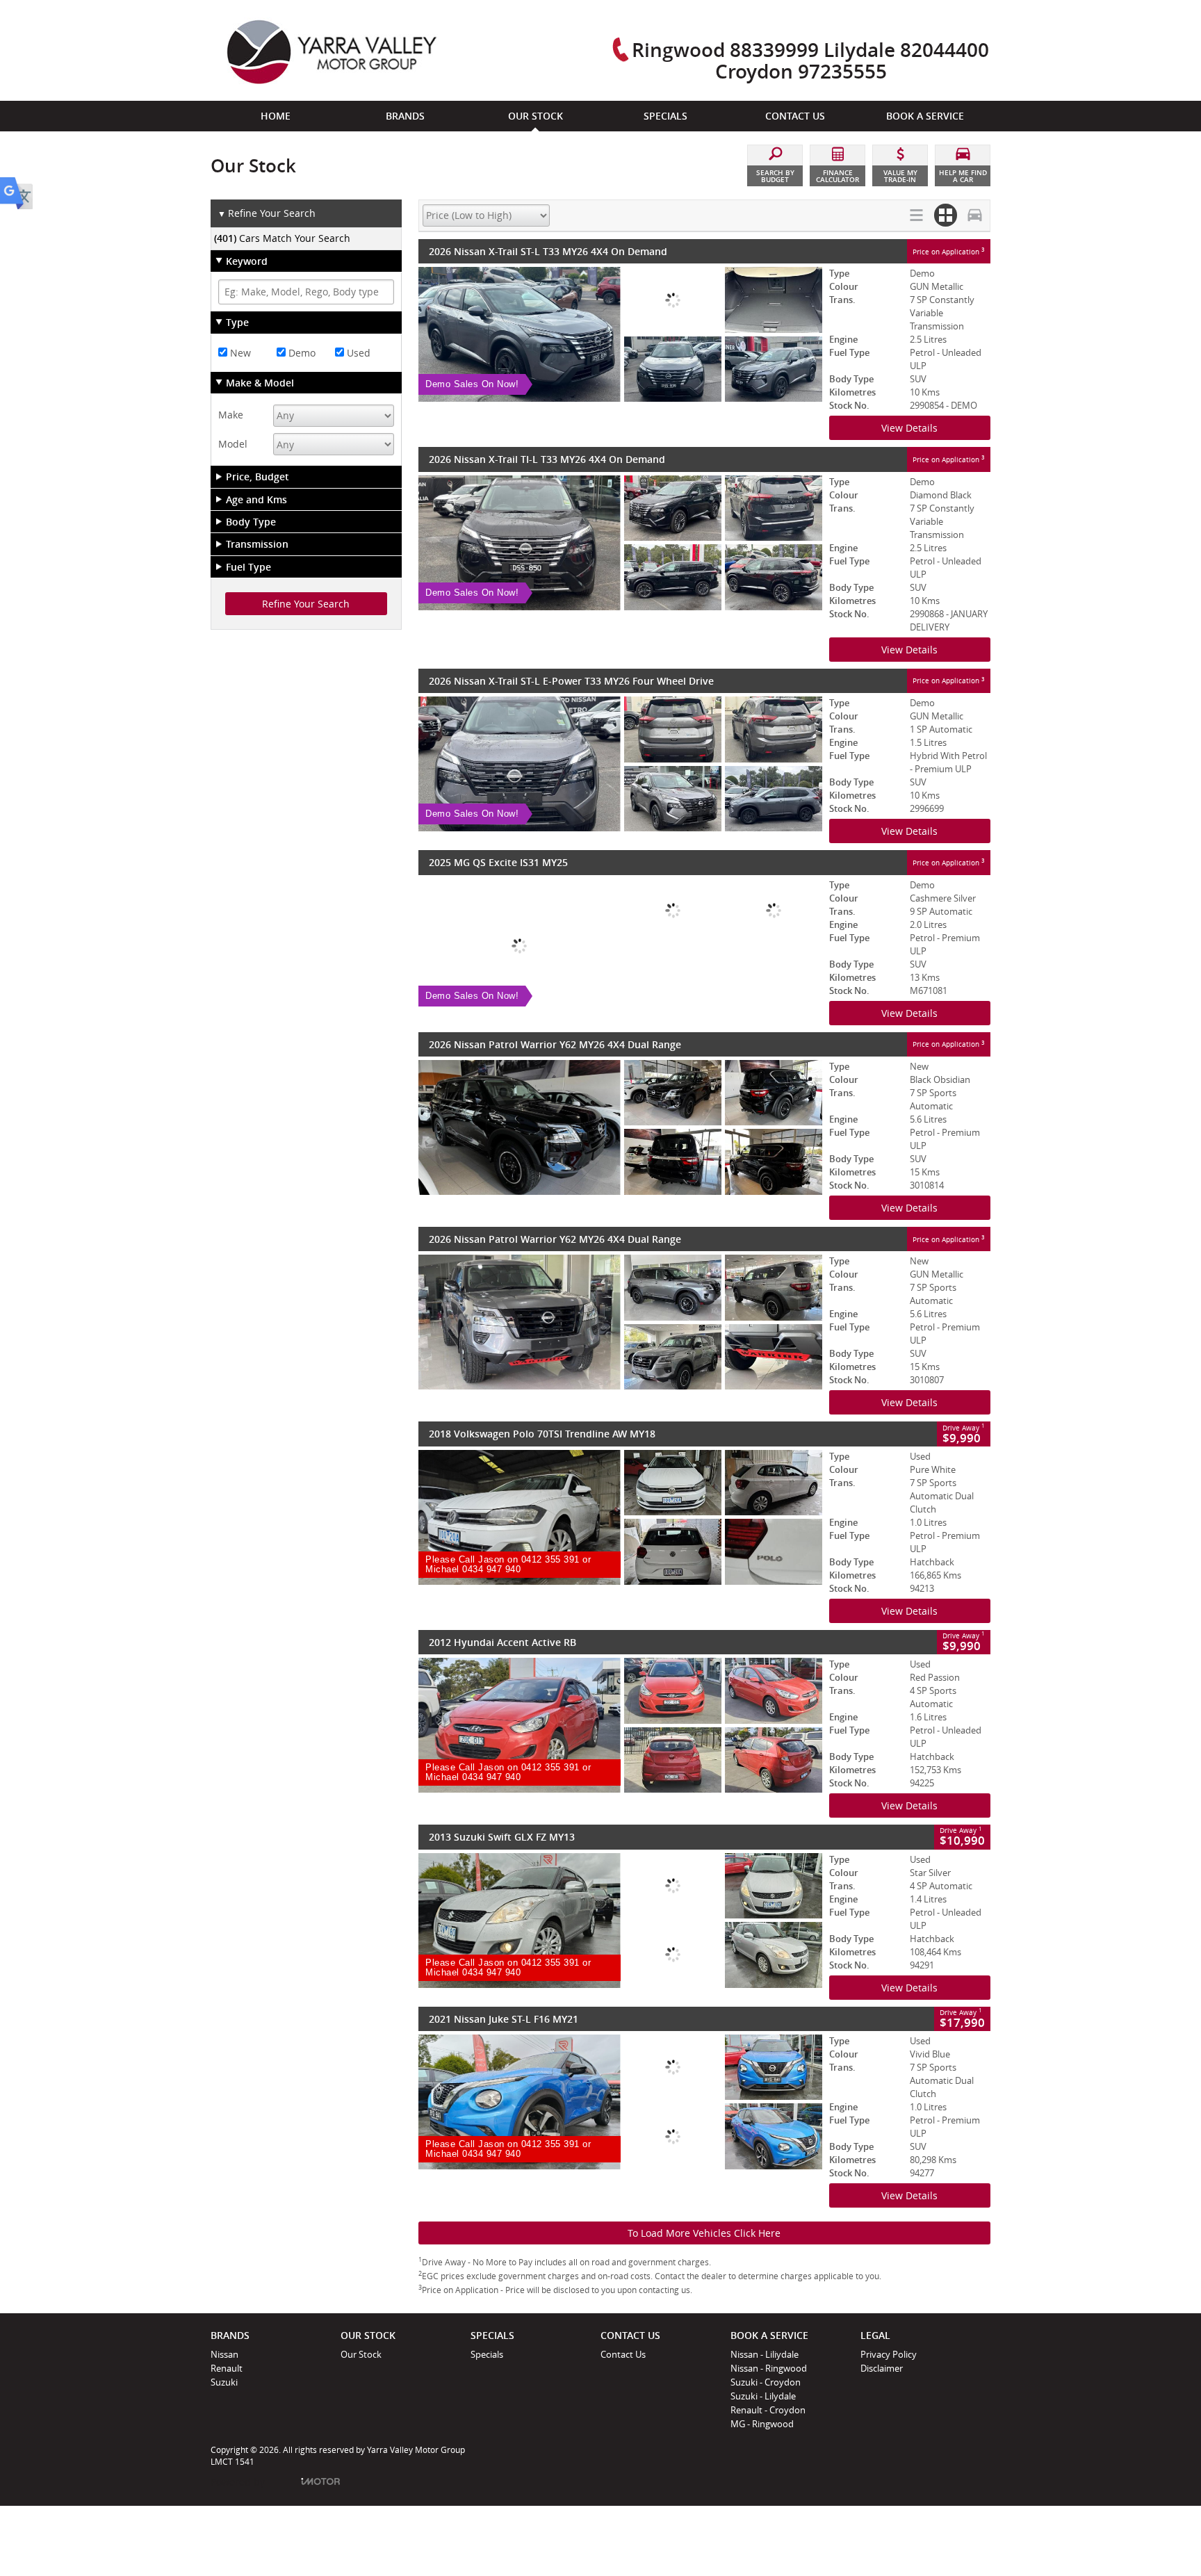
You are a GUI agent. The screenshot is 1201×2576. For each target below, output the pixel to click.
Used (357, 353)
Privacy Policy (889, 2354)
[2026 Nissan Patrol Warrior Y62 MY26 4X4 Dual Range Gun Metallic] (620, 1322)
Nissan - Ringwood (769, 2368)
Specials (487, 2354)
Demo (301, 353)
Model (233, 444)
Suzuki (224, 2382)
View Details (909, 428)
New (239, 353)
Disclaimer (882, 2368)
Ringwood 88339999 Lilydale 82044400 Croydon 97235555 (810, 60)
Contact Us (623, 2354)
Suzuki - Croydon (766, 2382)
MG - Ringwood (762, 2424)
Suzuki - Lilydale (763, 2396)
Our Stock (361, 2354)
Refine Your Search (267, 213)
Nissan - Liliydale (765, 2354)
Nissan (224, 2354)
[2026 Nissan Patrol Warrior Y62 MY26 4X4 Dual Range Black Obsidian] (620, 1127)
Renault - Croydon (768, 2410)
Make (231, 415)
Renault (227, 2368)
